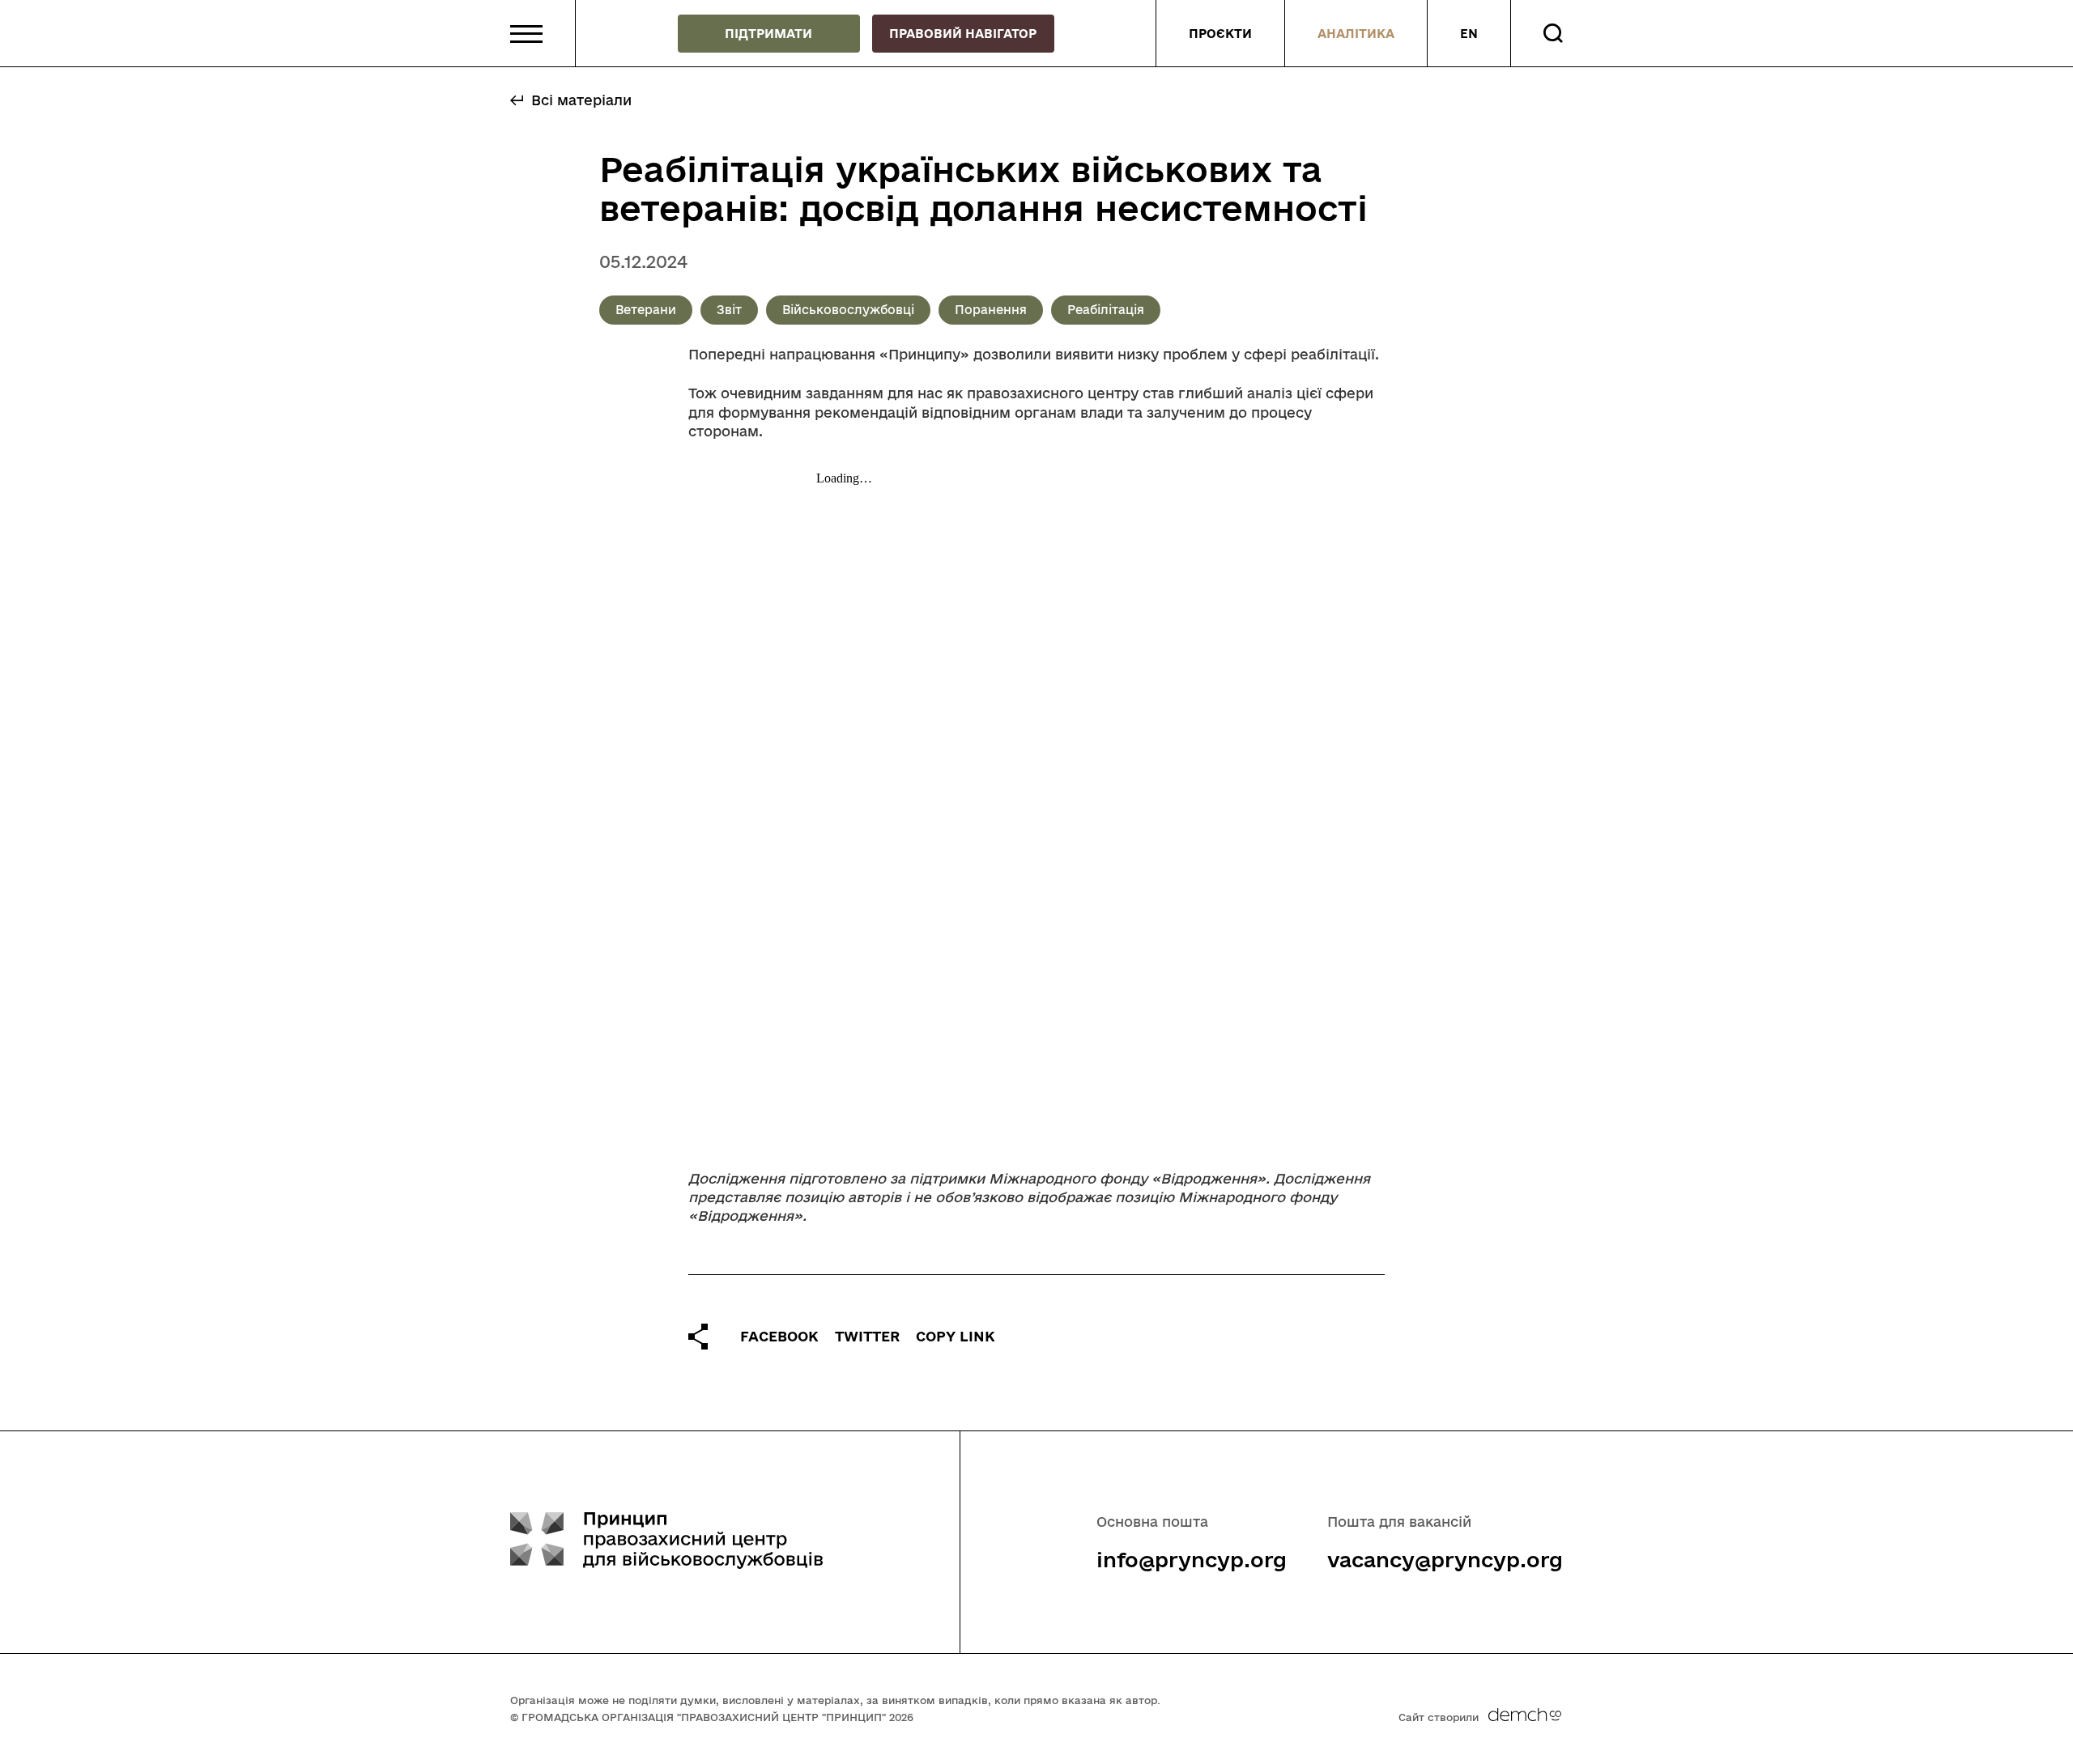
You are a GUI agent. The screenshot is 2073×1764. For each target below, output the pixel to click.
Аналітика (1356, 34)
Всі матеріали (581, 100)
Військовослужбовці (848, 310)
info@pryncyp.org (1192, 1560)
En (1469, 34)
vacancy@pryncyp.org (1445, 1560)
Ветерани (646, 310)
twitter (867, 1336)
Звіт (729, 310)
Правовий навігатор (963, 34)
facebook (779, 1336)
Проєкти (1220, 34)
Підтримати (768, 34)
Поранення (991, 310)
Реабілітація (1106, 310)
